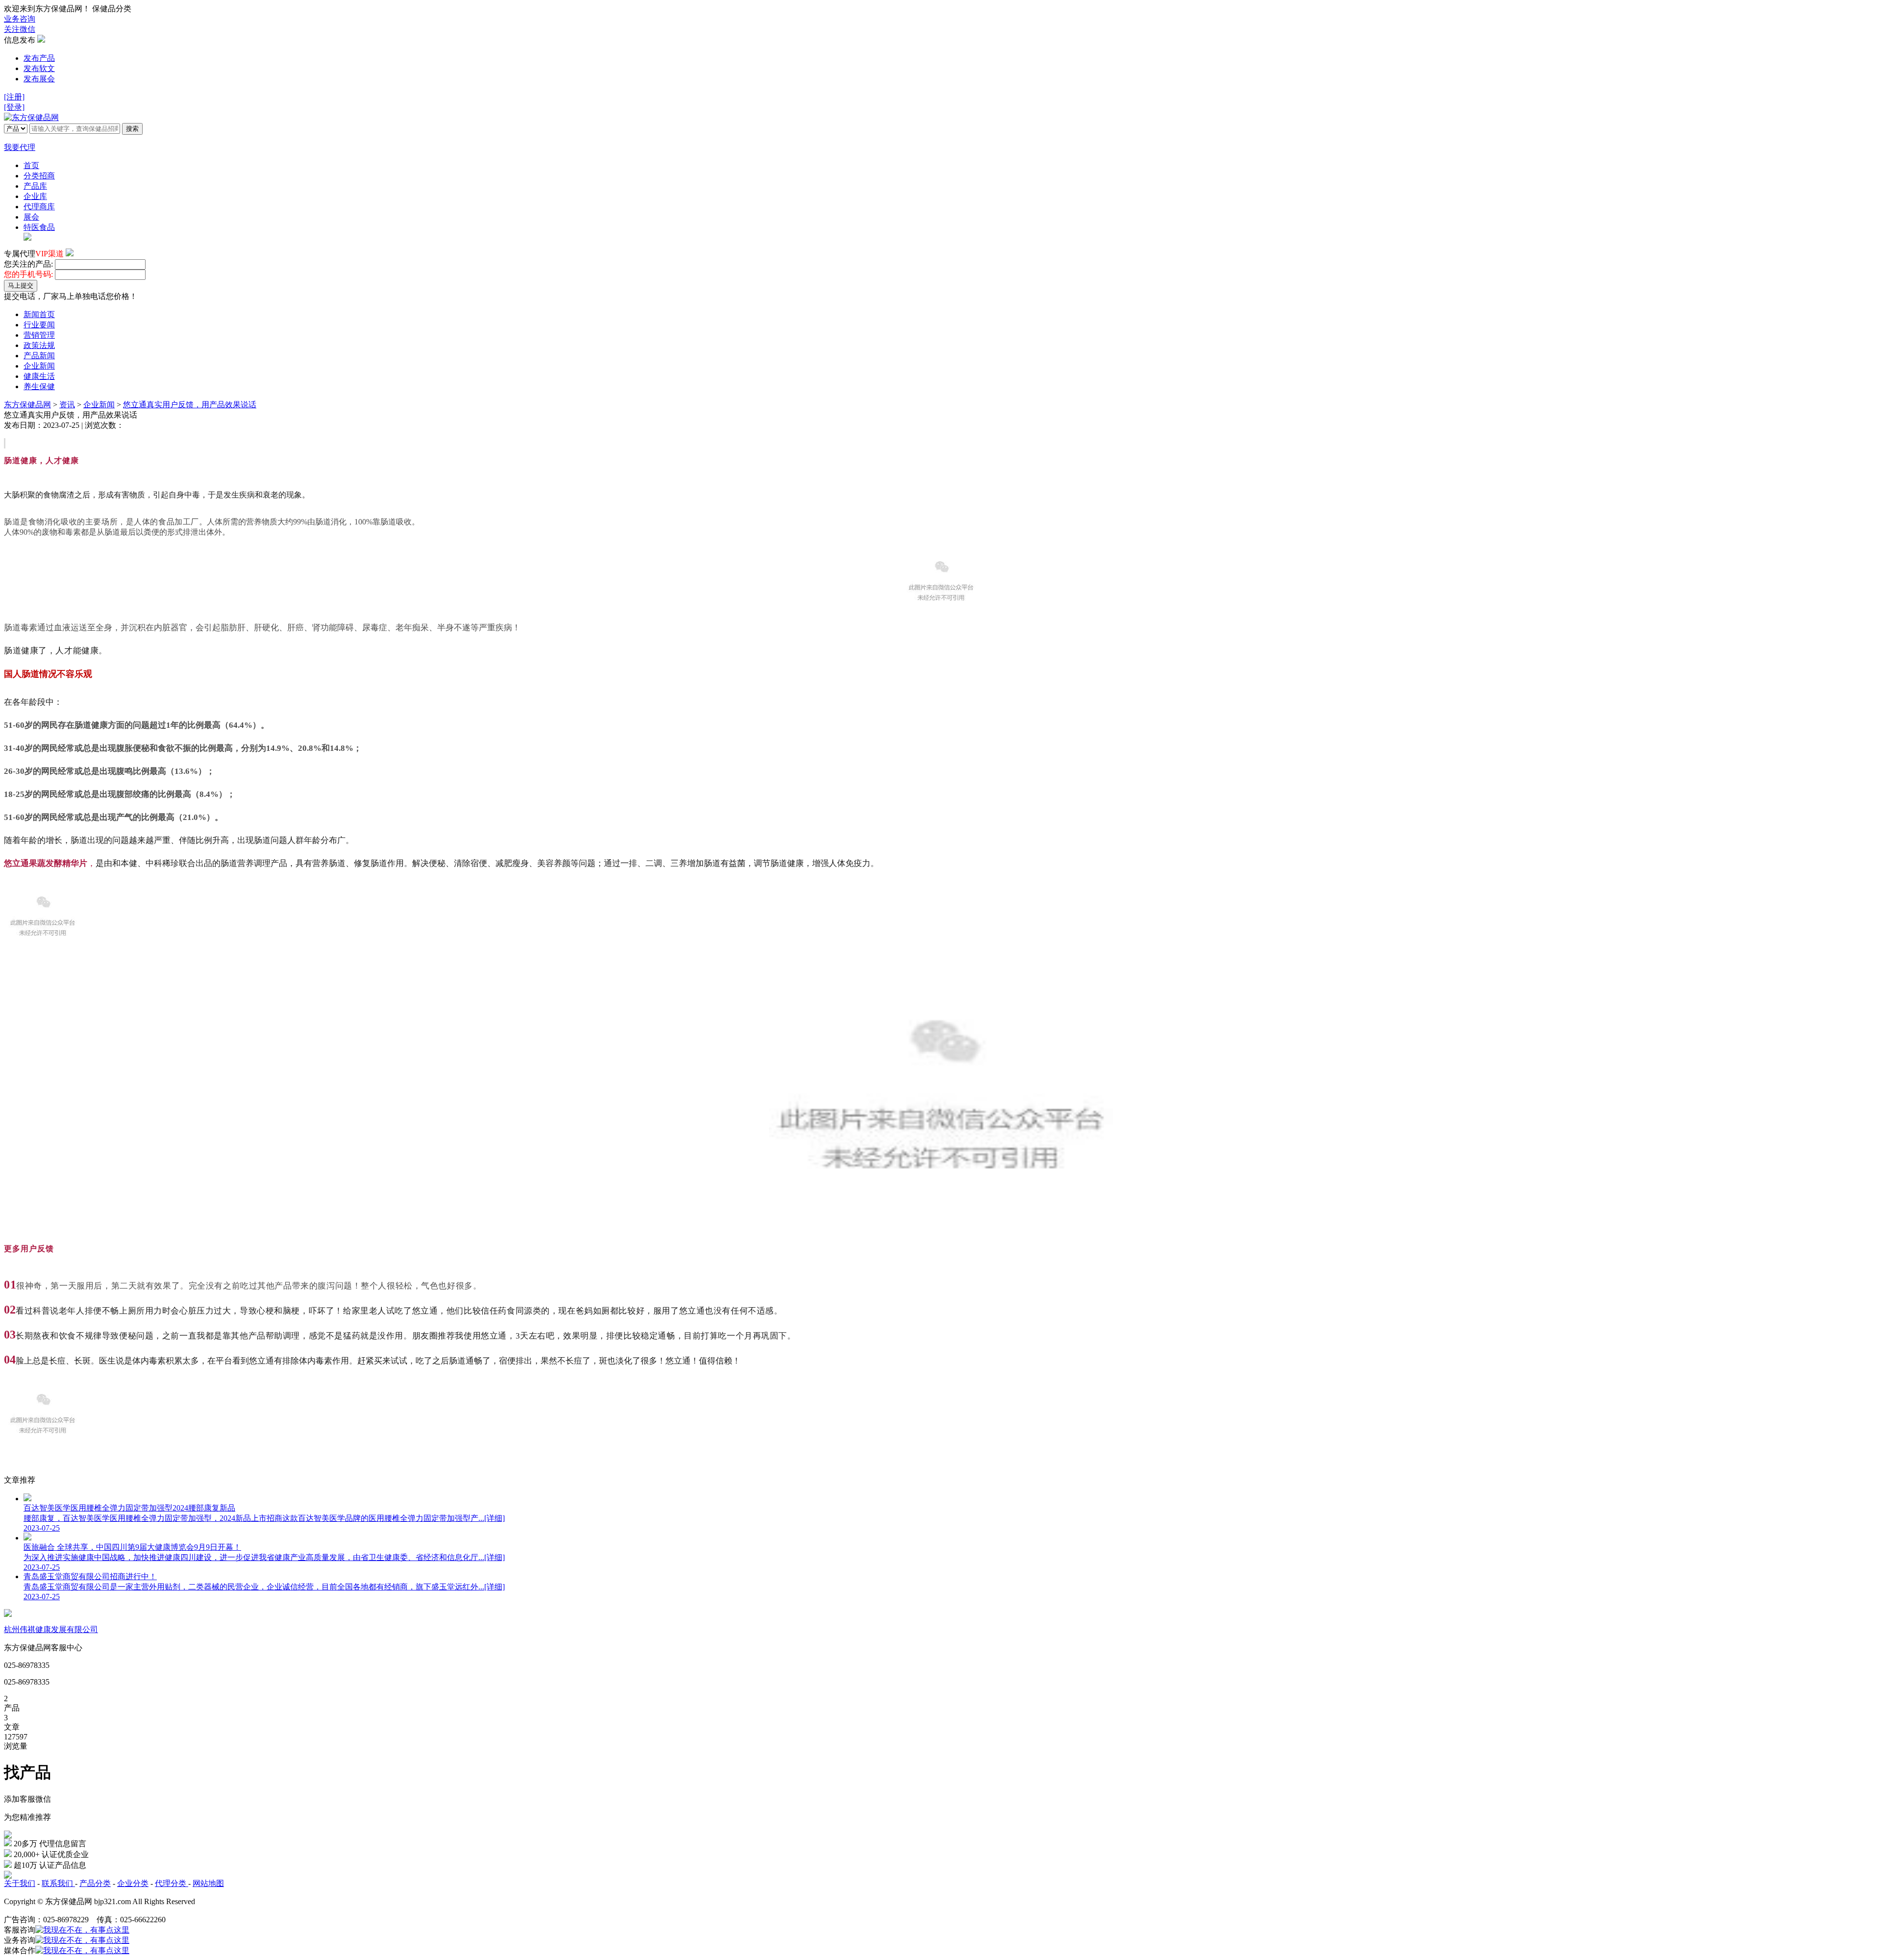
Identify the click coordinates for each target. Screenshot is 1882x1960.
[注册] (14, 97)
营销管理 (39, 335)
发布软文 (39, 68)
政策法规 (39, 345)
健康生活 (39, 376)
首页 (31, 165)
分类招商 (39, 176)
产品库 (35, 186)
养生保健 (39, 386)
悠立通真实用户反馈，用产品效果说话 (190, 405)
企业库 (35, 196)
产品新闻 (39, 356)
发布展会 (39, 79)
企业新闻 (39, 366)
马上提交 (21, 285)
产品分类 (95, 1883)
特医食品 (39, 227)
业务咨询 (20, 19)
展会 (31, 217)
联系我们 (58, 1883)
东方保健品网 (27, 405)
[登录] (14, 107)
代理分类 (172, 1883)
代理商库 (39, 207)
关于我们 (20, 1883)
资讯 (67, 405)
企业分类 (133, 1883)
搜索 (132, 129)
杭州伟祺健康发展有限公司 (51, 1629)
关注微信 (20, 29)
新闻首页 (39, 314)
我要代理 (20, 147)
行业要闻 (39, 325)
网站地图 (208, 1883)
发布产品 (39, 58)
